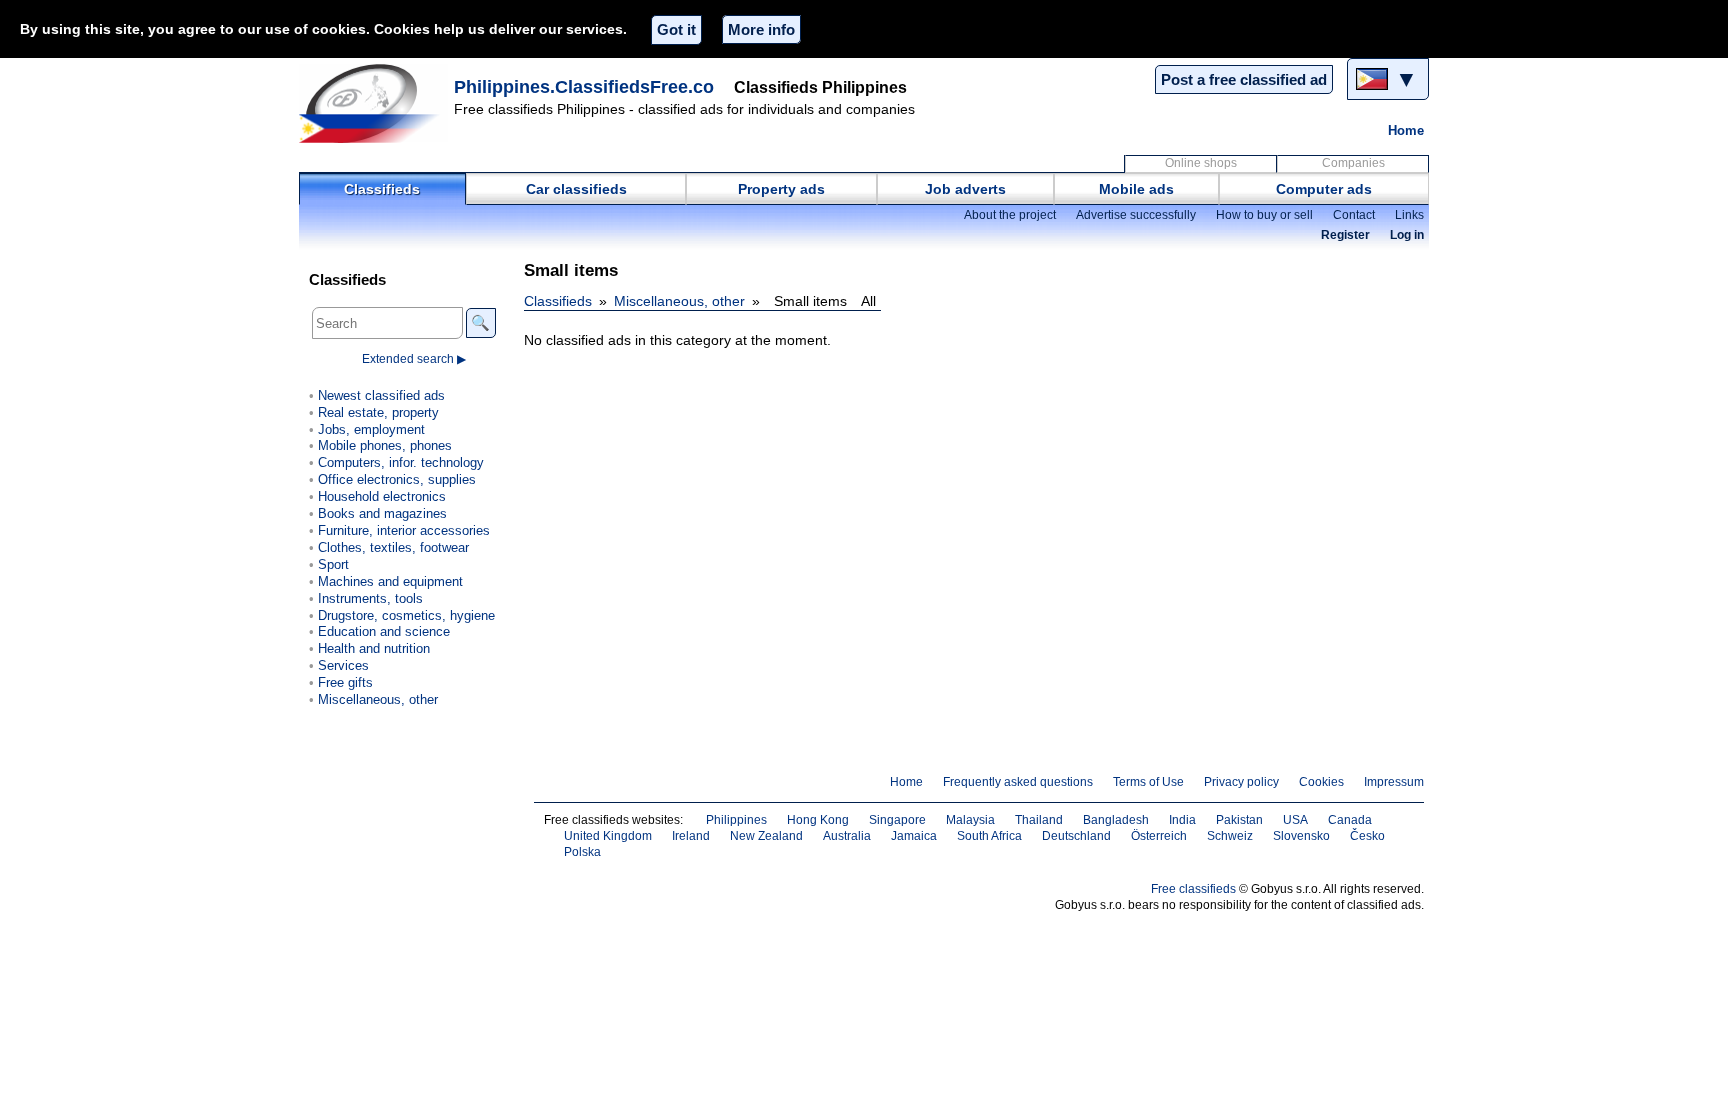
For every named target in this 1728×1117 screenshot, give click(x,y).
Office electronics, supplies (397, 479)
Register (1345, 235)
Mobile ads (1136, 189)
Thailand (1039, 820)
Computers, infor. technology (401, 462)
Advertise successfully (1136, 215)
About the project (1010, 215)
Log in (1407, 235)
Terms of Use (1148, 782)
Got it (676, 29)
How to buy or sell (1264, 215)
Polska (582, 852)
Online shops (1201, 163)
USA (1295, 820)
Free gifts (345, 682)
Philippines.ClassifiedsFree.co (584, 87)
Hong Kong (818, 820)
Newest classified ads (381, 395)
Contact (1354, 215)
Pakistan (1239, 820)
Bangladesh (1116, 820)
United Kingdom (608, 836)
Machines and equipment (390, 581)
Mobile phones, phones (385, 445)
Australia (847, 836)
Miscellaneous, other (679, 301)
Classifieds (382, 189)
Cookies (1321, 782)
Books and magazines (382, 513)
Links (1409, 215)
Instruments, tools (370, 598)
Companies (1353, 163)
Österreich (1159, 836)
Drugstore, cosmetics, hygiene (406, 615)
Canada (1350, 820)
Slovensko (1301, 836)
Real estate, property (378, 412)
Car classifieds (576, 189)
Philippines (736, 820)
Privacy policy (1241, 782)
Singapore (897, 820)
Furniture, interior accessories (404, 530)
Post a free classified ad (1244, 79)
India (1182, 820)
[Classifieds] (374, 103)
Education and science (384, 631)
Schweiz (1230, 836)
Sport (333, 564)
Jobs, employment (371, 429)
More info (761, 29)
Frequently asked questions (1018, 782)
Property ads (781, 189)
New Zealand (766, 836)
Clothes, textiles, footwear (393, 547)
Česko (1367, 836)
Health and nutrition (374, 648)
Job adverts (965, 189)
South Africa (989, 836)
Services (343, 665)
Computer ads (1324, 189)
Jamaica (914, 836)
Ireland (691, 836)
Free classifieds (1193, 889)
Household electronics (382, 496)
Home (1406, 130)
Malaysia (970, 820)
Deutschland (1076, 836)
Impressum (1394, 782)
